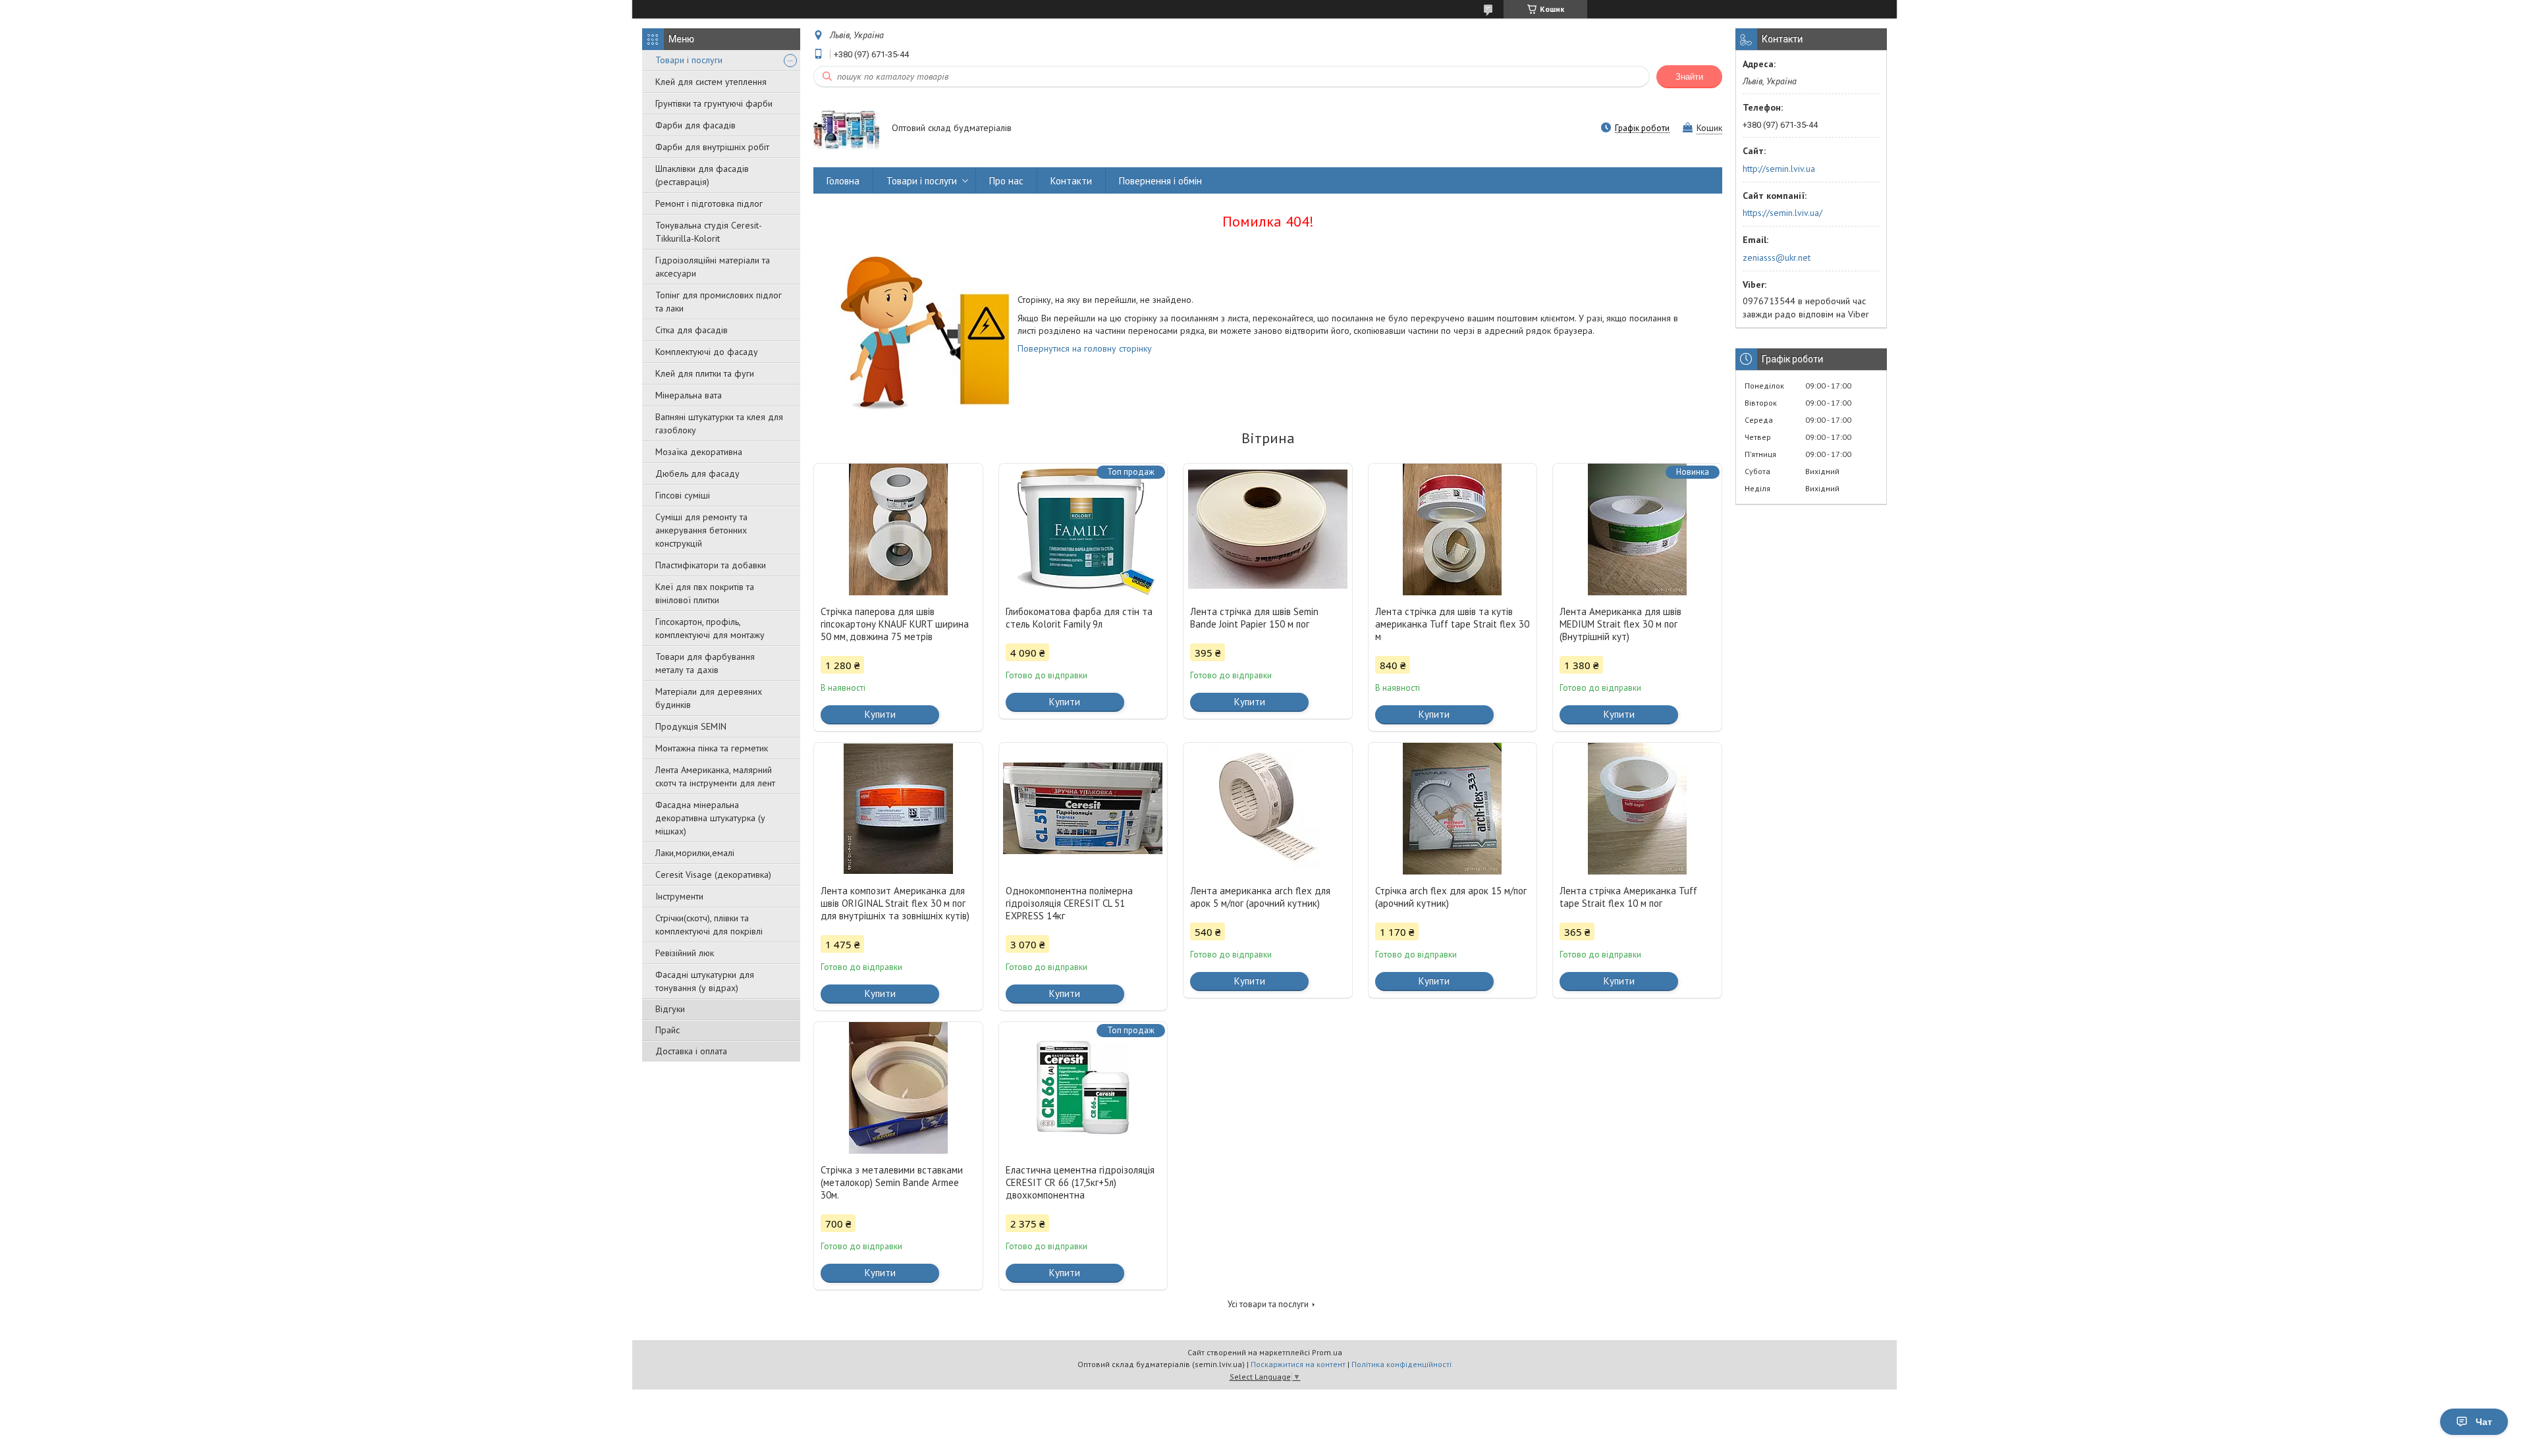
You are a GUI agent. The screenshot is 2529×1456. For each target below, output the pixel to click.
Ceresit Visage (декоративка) (713, 875)
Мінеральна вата (689, 395)
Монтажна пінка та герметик (712, 748)
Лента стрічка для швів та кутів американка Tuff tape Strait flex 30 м (1452, 624)
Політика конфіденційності (1401, 1364)
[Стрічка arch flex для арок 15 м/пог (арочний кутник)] (1453, 809)
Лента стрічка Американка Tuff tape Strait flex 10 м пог (1628, 897)
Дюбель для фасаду (697, 473)
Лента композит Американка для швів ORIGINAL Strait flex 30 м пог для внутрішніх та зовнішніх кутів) (895, 903)
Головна (843, 181)
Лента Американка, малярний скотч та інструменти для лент (715, 776)
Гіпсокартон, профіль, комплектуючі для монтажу (710, 628)
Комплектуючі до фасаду (707, 352)
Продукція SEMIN (691, 726)
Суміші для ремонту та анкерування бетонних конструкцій (701, 530)
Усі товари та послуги (1268, 1304)
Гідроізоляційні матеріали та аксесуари (713, 267)
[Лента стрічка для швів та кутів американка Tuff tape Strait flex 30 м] (1453, 529)
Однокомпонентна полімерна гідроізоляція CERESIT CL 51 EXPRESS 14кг (1069, 903)
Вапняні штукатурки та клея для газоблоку (719, 423)
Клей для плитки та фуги (705, 373)
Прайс (667, 1030)
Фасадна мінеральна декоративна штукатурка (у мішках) (710, 818)
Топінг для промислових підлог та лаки (719, 302)
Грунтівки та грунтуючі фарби (714, 103)
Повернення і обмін (1160, 181)
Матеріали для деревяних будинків (709, 698)
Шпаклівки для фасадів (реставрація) (702, 175)
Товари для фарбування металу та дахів (705, 663)
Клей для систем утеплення (711, 82)
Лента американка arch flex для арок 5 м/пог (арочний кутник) (1260, 897)
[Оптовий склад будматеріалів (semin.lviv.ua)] (846, 129)
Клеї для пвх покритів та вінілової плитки (705, 593)
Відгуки (670, 1009)
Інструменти (679, 896)
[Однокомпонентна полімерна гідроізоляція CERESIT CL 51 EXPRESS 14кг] (1083, 809)
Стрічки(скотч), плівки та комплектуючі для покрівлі (709, 925)
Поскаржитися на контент (1298, 1364)
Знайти (1689, 77)
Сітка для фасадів (692, 330)
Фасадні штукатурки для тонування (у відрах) (705, 981)
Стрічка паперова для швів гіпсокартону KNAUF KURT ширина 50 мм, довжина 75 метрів (895, 624)
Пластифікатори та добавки (711, 565)
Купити (880, 714)
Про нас (1006, 181)
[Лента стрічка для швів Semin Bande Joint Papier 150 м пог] (1268, 529)
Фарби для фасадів (695, 125)
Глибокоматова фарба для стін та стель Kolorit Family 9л (1079, 618)
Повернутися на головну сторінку (1085, 348)
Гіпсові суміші (683, 495)
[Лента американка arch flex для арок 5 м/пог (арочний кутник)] (1268, 809)
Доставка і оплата (691, 1051)
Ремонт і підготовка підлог (709, 203)
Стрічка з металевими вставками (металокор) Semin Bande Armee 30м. (892, 1182)
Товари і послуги (689, 60)
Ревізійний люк (685, 953)
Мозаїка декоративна (699, 452)
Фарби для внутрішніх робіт (712, 147)
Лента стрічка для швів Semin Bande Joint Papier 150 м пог (1254, 618)
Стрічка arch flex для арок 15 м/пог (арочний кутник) (1451, 897)
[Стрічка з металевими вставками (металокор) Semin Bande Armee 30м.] (898, 1088)
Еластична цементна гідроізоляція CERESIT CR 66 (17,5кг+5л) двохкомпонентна (1080, 1182)
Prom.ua (1327, 1352)
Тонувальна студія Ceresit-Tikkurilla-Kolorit (709, 232)
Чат (2484, 1422)
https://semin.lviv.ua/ (1782, 213)
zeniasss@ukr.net (1777, 257)
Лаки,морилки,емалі (695, 853)
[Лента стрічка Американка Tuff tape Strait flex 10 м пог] (1637, 809)
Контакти (1071, 181)
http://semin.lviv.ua (1779, 169)
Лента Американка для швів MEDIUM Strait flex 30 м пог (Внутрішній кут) (1620, 624)
